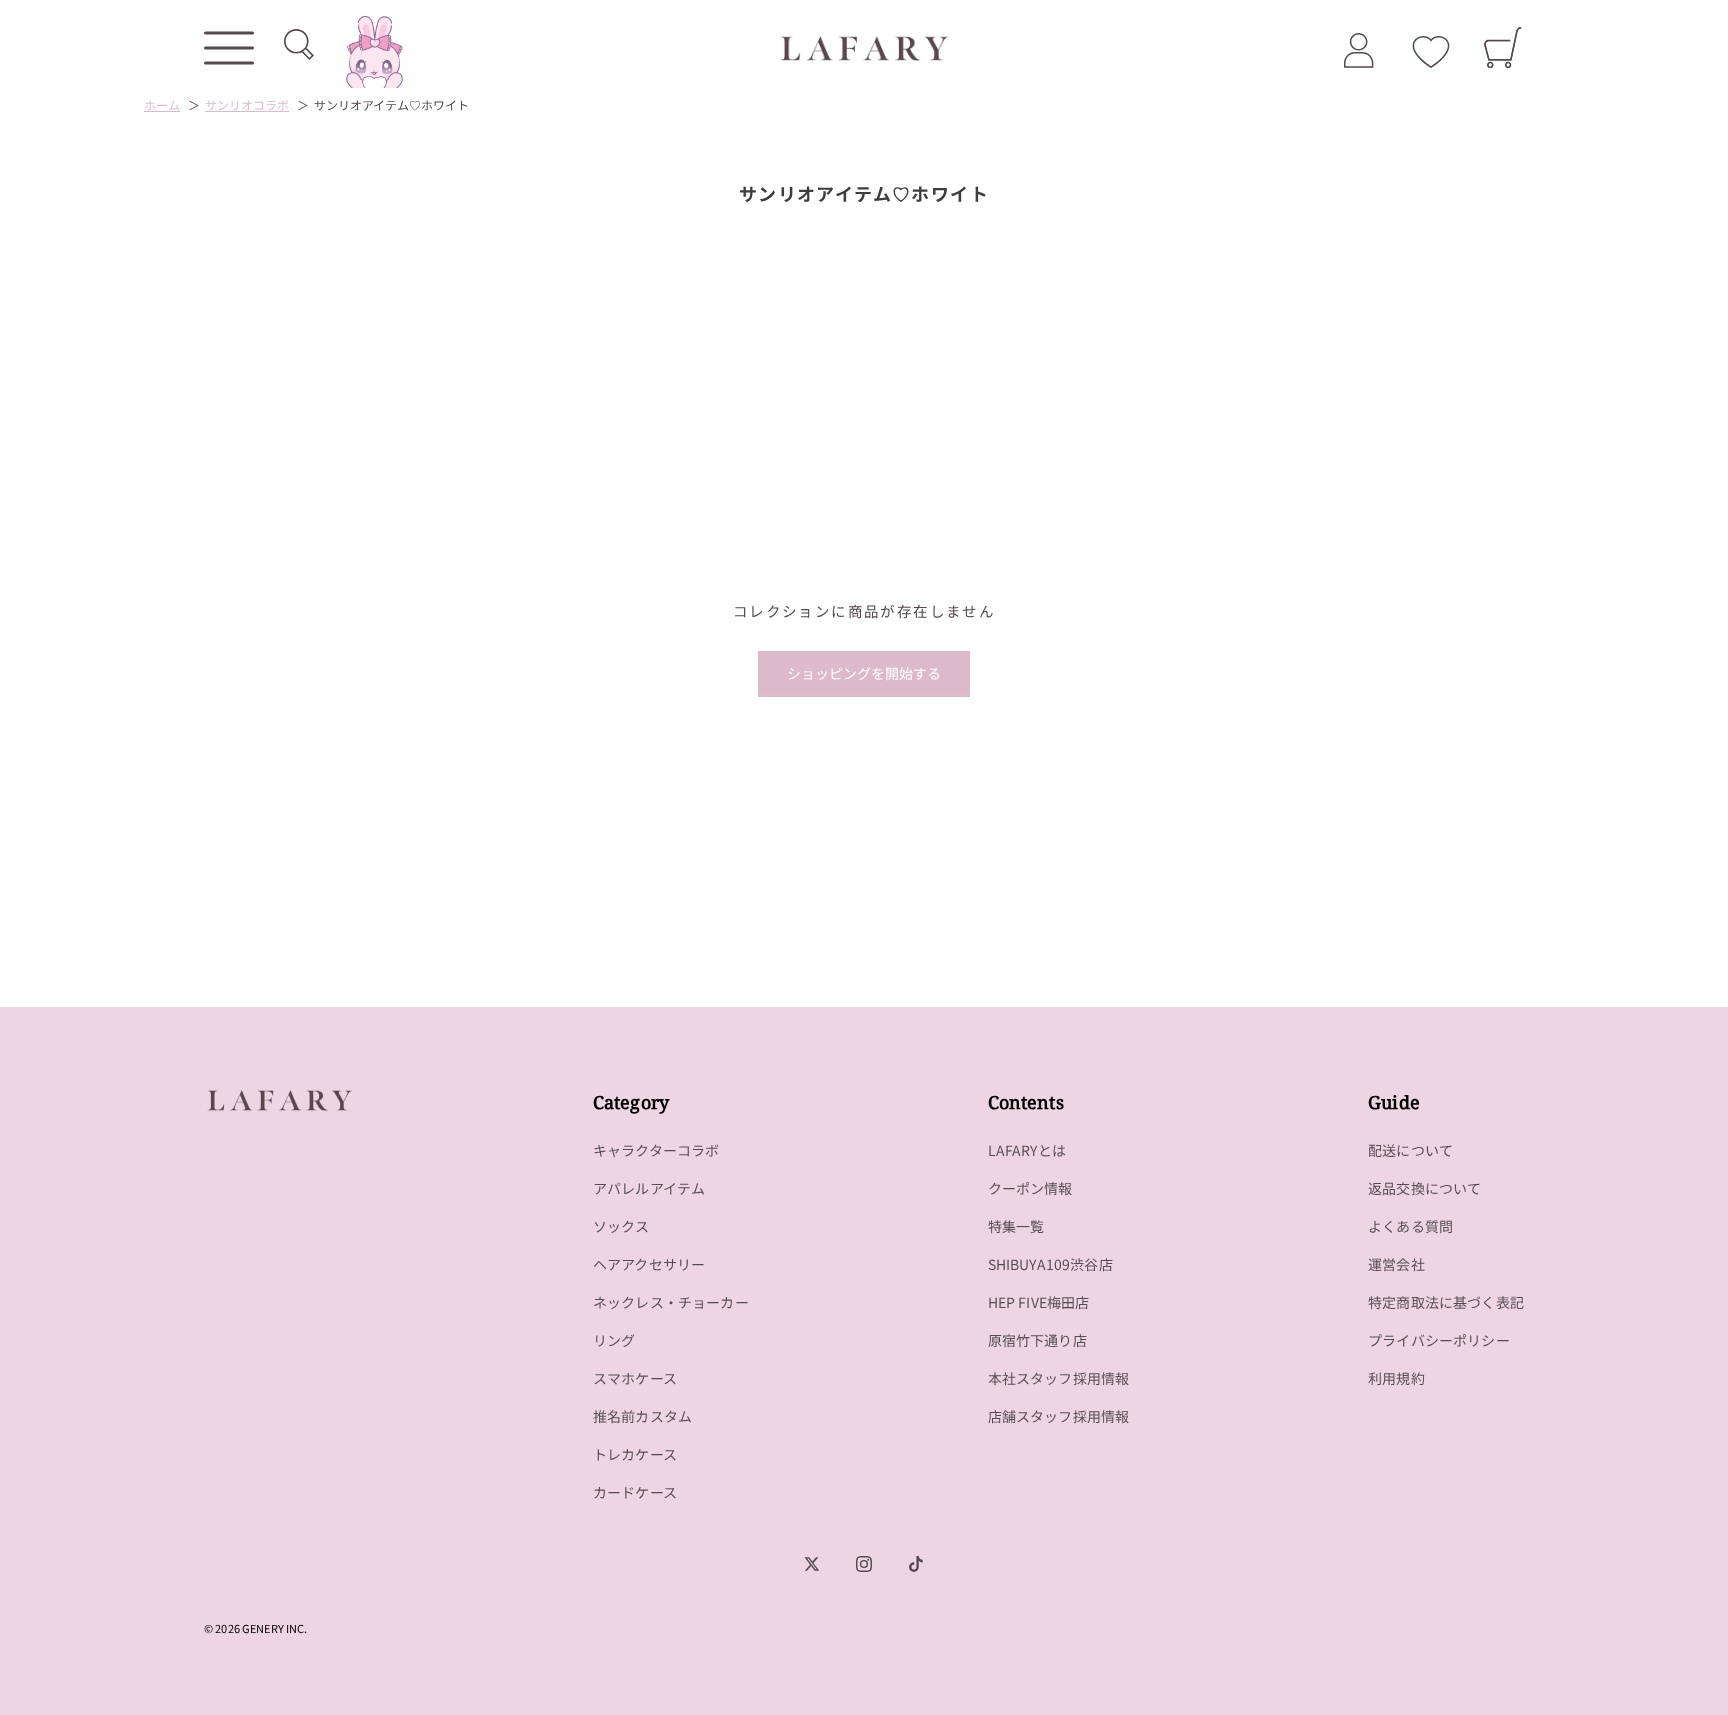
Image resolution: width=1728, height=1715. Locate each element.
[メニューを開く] (229, 48)
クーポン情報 (1030, 1188)
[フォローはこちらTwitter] (812, 1564)
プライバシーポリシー (1439, 1340)
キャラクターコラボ (656, 1150)
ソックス (621, 1226)
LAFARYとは (1027, 1150)
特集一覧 (1016, 1226)
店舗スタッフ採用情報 (1059, 1416)
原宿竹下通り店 (1037, 1340)
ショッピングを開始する (864, 673)
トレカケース (635, 1454)
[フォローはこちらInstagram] (864, 1564)
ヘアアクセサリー (649, 1264)
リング (614, 1340)
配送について (1410, 1150)
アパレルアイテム (649, 1188)
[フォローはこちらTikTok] (916, 1564)
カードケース (635, 1492)
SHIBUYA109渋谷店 (1050, 1264)
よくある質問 (1410, 1226)
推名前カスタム (642, 1416)
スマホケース (635, 1378)
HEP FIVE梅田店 (1039, 1302)
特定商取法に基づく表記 (1446, 1302)
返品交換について (1424, 1188)
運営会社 (1396, 1264)
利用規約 (1396, 1378)
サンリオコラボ (247, 104)
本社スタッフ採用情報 (1059, 1378)
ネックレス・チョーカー (671, 1302)
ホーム (162, 104)
